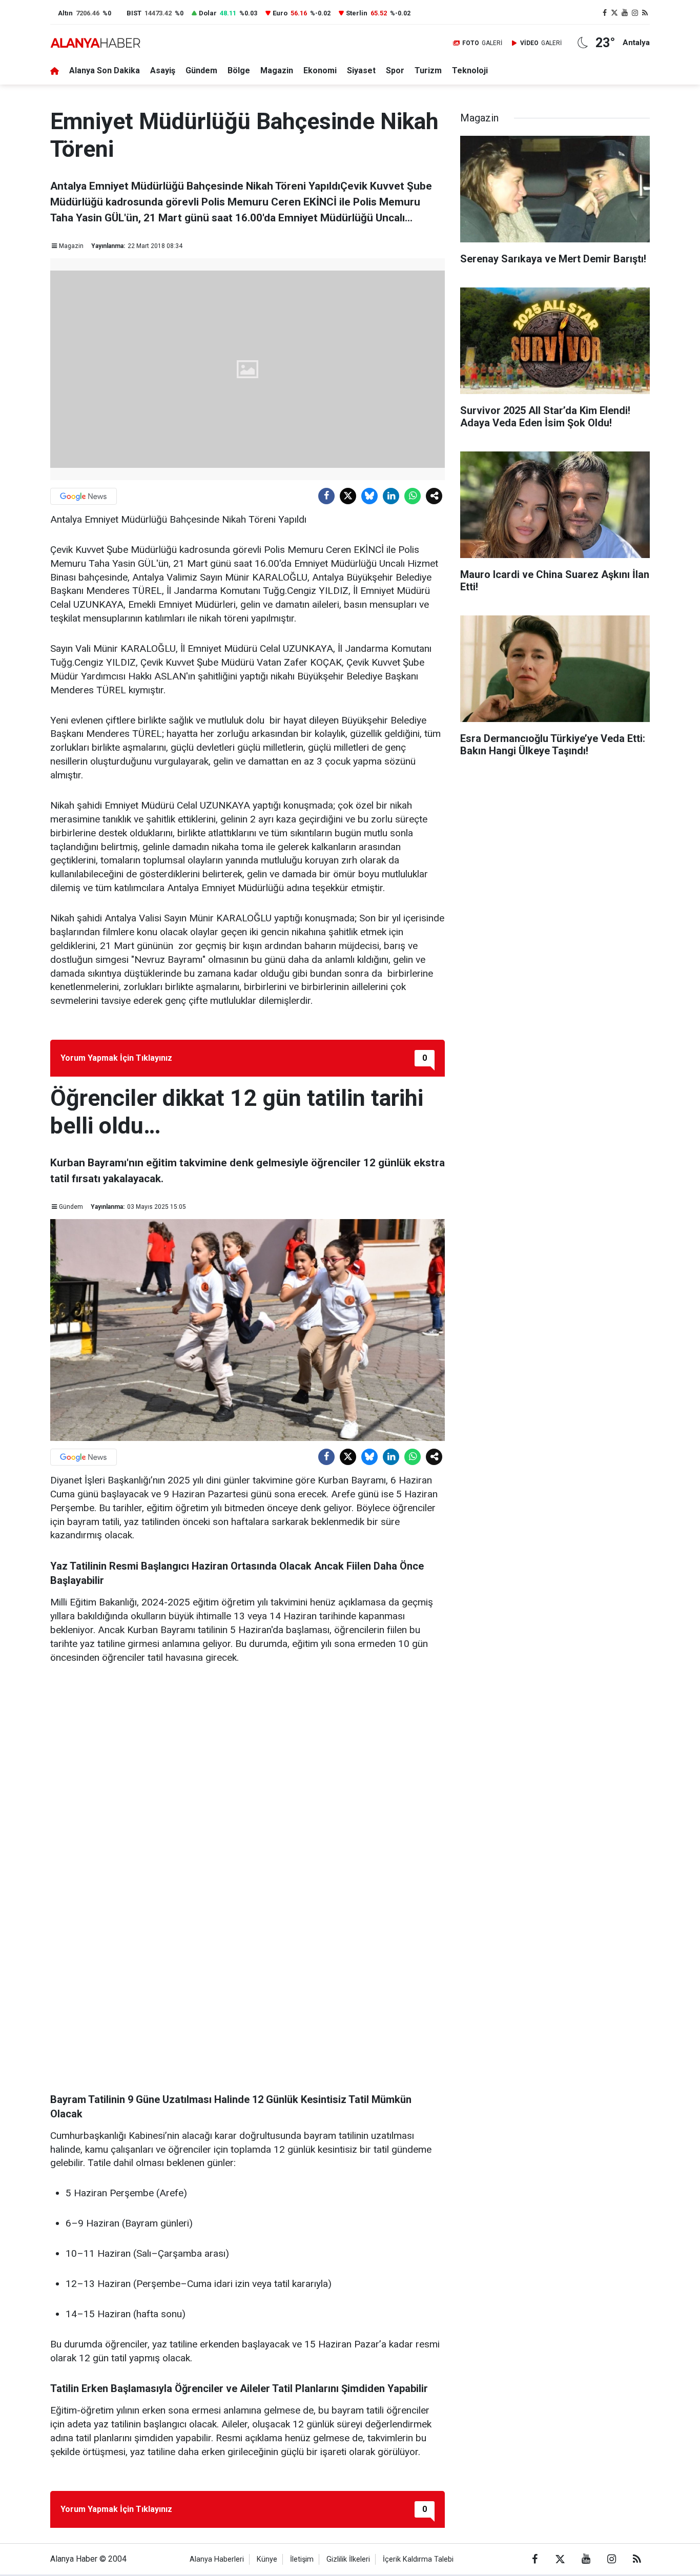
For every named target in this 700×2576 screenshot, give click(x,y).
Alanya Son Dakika (105, 70)
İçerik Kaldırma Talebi (418, 2559)
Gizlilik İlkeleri (348, 2559)
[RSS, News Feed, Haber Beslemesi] (645, 13)
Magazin (277, 70)
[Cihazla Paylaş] (434, 496)
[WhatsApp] (413, 496)
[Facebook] (326, 496)
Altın (65, 13)
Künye (267, 2559)
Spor (395, 70)
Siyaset (361, 70)
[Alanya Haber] (95, 43)
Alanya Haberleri (217, 2559)
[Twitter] (348, 496)
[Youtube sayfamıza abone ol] (625, 13)
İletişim (302, 2559)
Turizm (428, 70)
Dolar (208, 13)
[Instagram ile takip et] (635, 13)
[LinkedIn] (391, 496)
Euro (280, 13)
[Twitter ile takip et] (615, 13)
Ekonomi (320, 70)
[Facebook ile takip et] (605, 13)
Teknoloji (470, 70)
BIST (134, 13)
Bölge (239, 70)
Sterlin (357, 13)
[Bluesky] (369, 496)
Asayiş (163, 70)
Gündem (201, 70)
